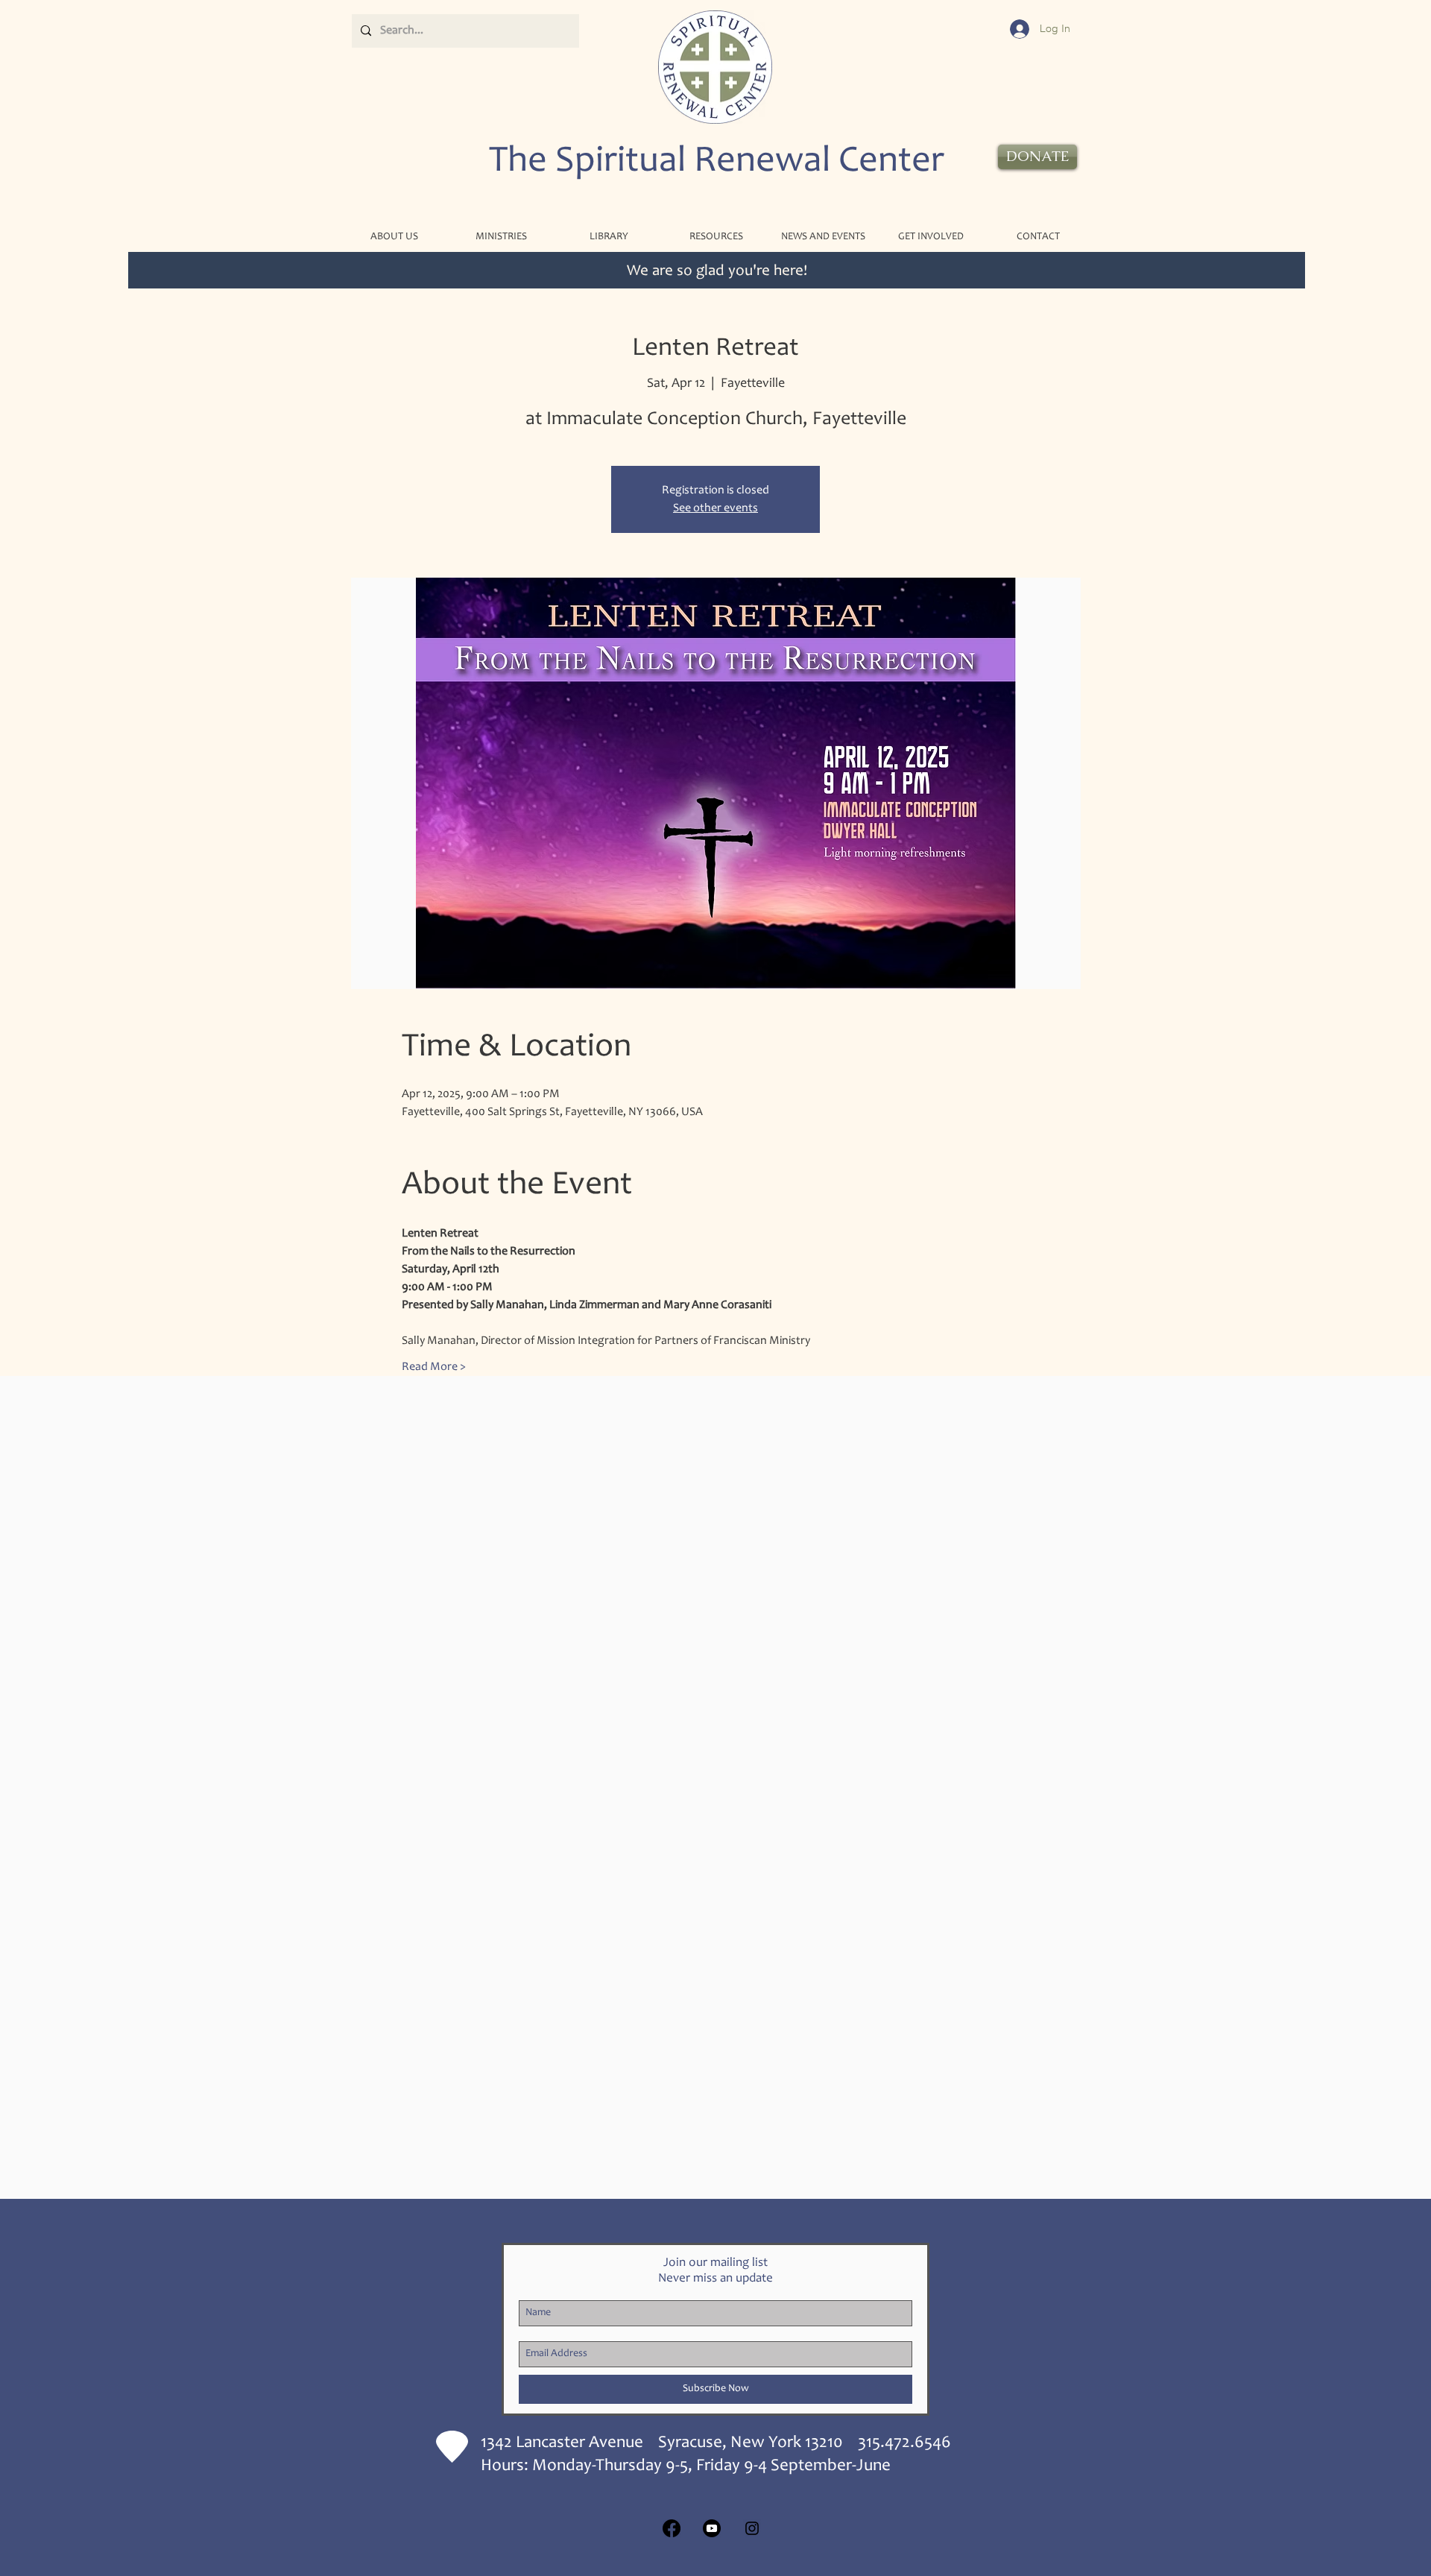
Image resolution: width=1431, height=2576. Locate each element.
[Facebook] (672, 2528)
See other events (715, 508)
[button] (501, 237)
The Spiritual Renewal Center (717, 162)
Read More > (434, 1367)
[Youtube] (712, 2528)
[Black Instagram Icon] (752, 2528)
